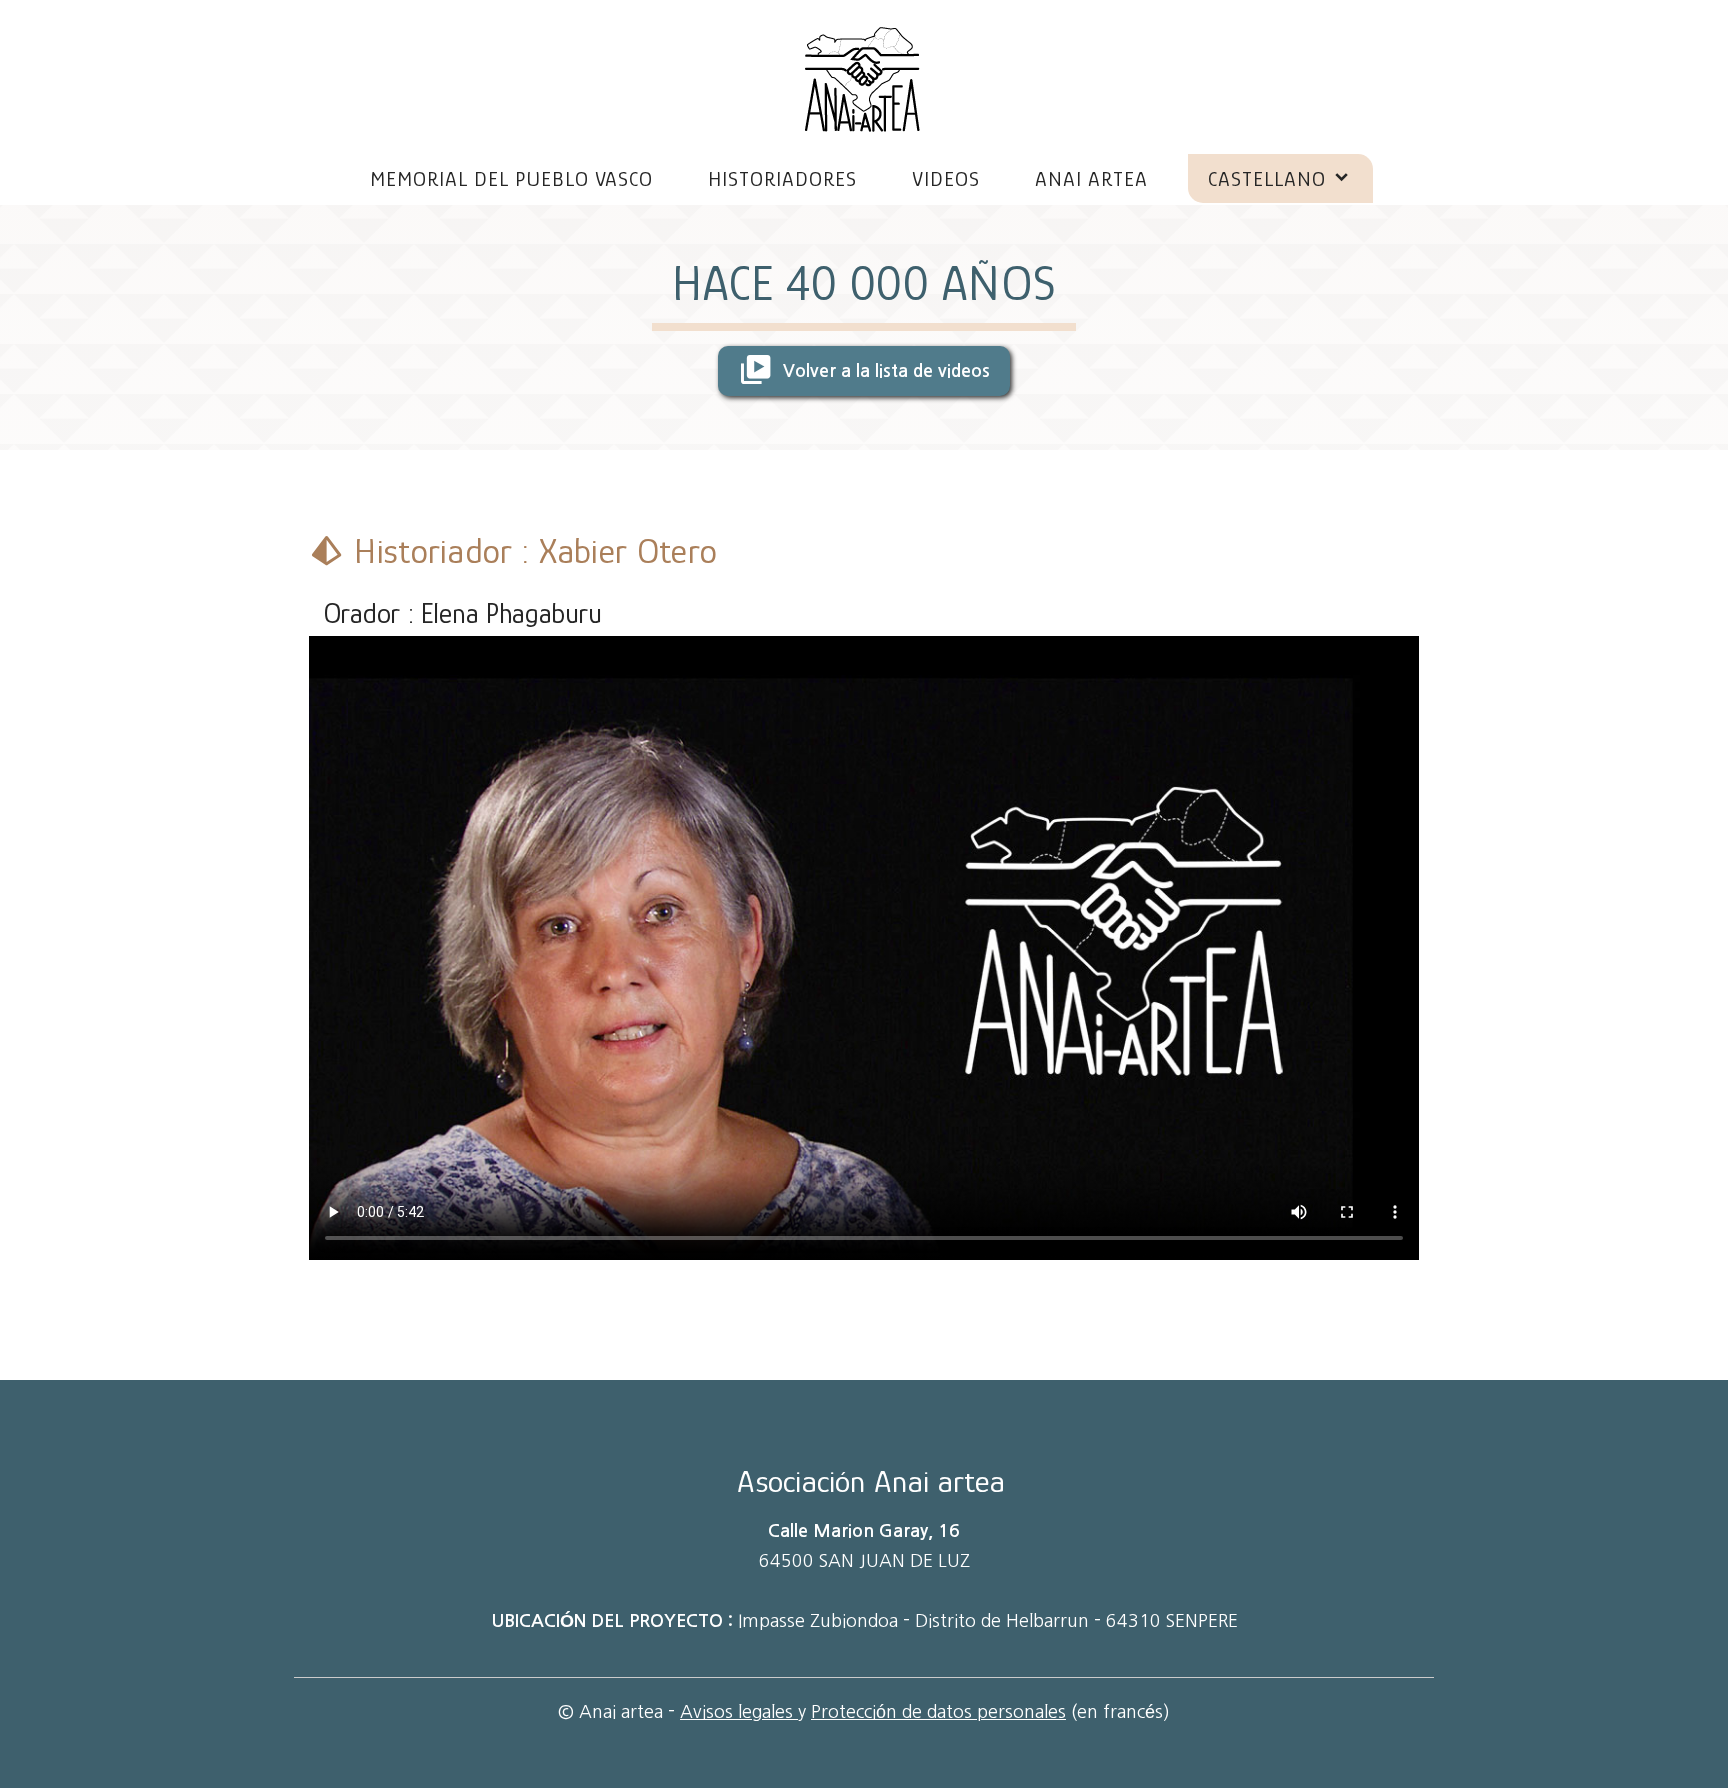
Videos (946, 179)
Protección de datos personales (938, 1712)
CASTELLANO (1267, 179)
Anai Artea (1091, 179)
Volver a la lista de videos (884, 372)
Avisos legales (739, 1712)
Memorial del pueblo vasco (511, 179)
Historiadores (782, 179)
